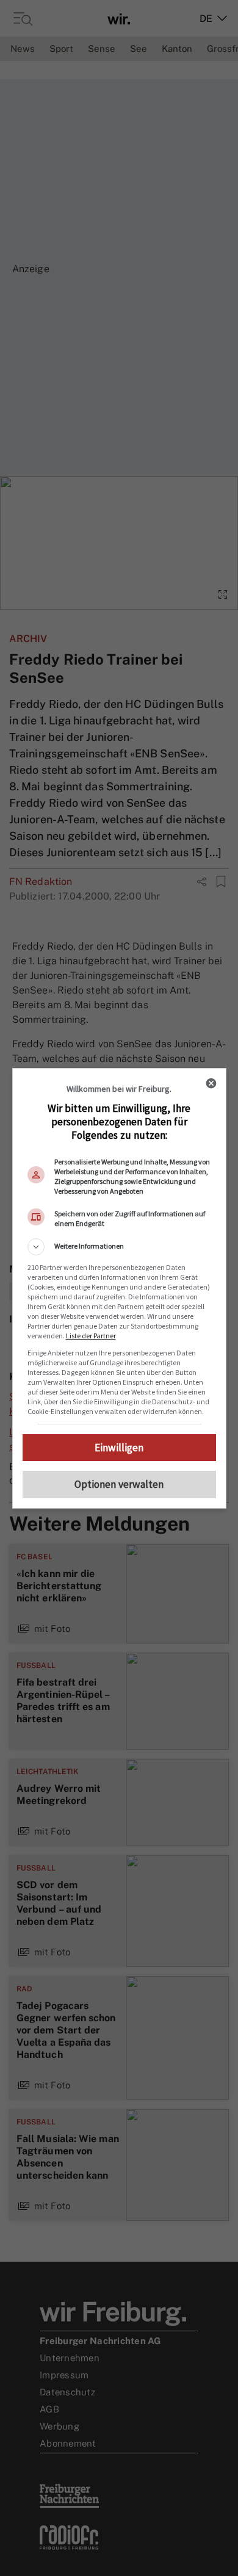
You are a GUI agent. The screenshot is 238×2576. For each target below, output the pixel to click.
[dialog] (119, 1288)
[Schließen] (211, 1083)
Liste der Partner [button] (91, 1336)
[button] (119, 1247)
